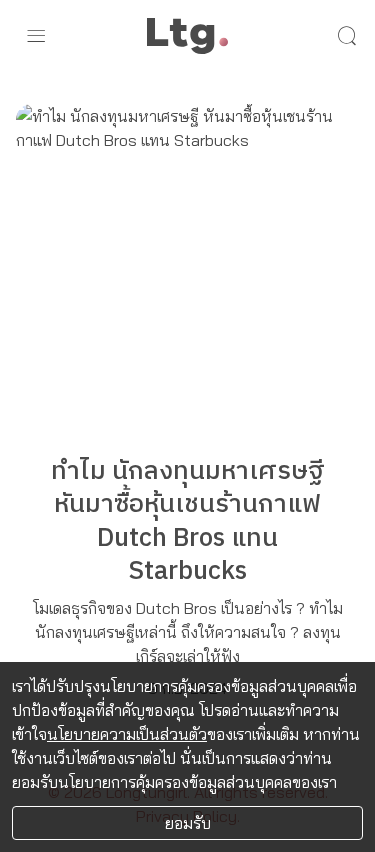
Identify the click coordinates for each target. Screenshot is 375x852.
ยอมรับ (188, 823)
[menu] (36, 36)
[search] (347, 36)
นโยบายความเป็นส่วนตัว (127, 734)
